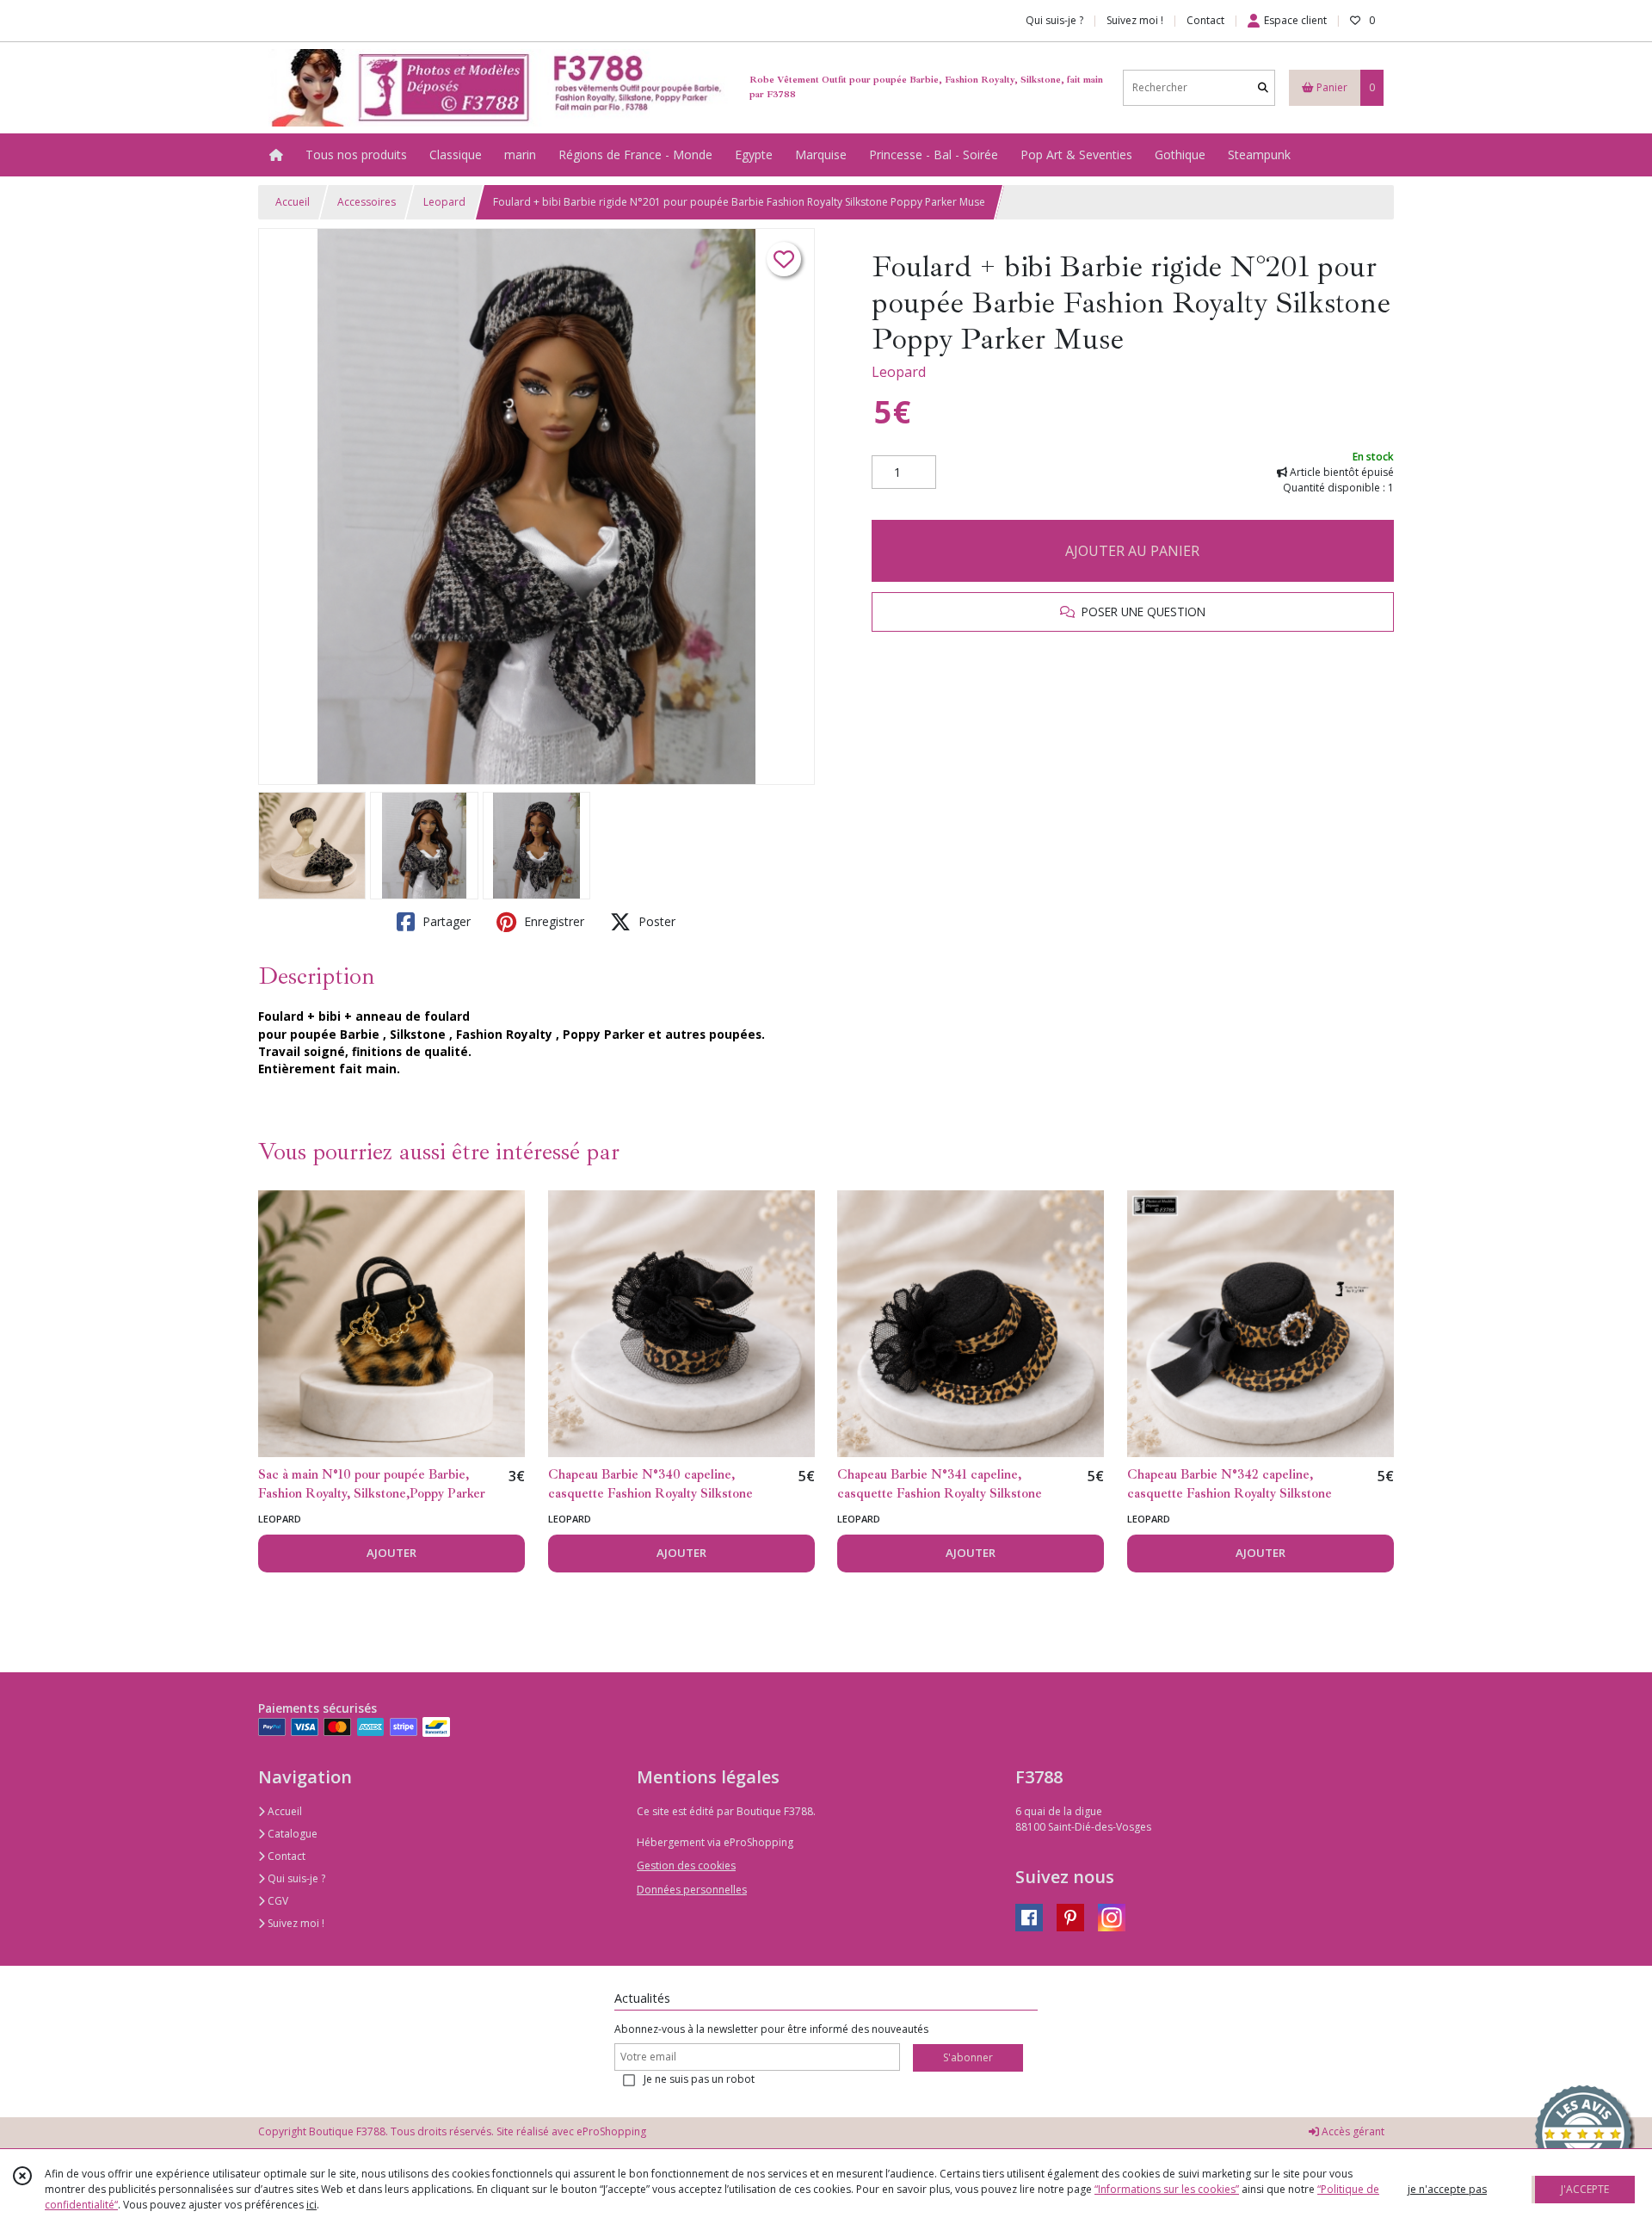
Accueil (293, 202)
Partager (445, 921)
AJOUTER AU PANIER (1132, 551)
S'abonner (968, 2057)
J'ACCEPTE (1585, 2189)
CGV (277, 1901)
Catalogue (291, 1834)
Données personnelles (692, 1890)
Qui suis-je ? (295, 1878)
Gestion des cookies (686, 1866)
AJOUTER (391, 1553)
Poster (655, 921)
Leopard (444, 202)
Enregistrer (552, 921)
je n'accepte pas (1447, 2189)
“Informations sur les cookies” (1167, 2189)
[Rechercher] (1263, 87)
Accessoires (367, 202)
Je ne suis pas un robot (699, 2079)
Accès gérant (1352, 2131)
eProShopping (611, 2131)
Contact (1205, 20)
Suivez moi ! (295, 1923)
